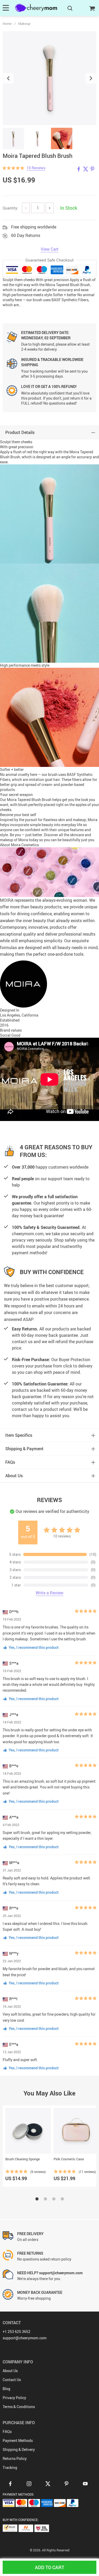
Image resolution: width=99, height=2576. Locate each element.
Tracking (10, 2467)
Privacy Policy (14, 2398)
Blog (6, 2389)
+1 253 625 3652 (16, 2332)
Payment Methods (18, 2440)
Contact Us (12, 2380)
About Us (10, 2371)
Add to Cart (49, 2567)
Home (7, 24)
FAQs (7, 2431)
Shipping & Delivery (19, 2449)
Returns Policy (15, 2458)
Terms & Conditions (19, 2407)
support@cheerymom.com (25, 2338)
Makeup (24, 24)
